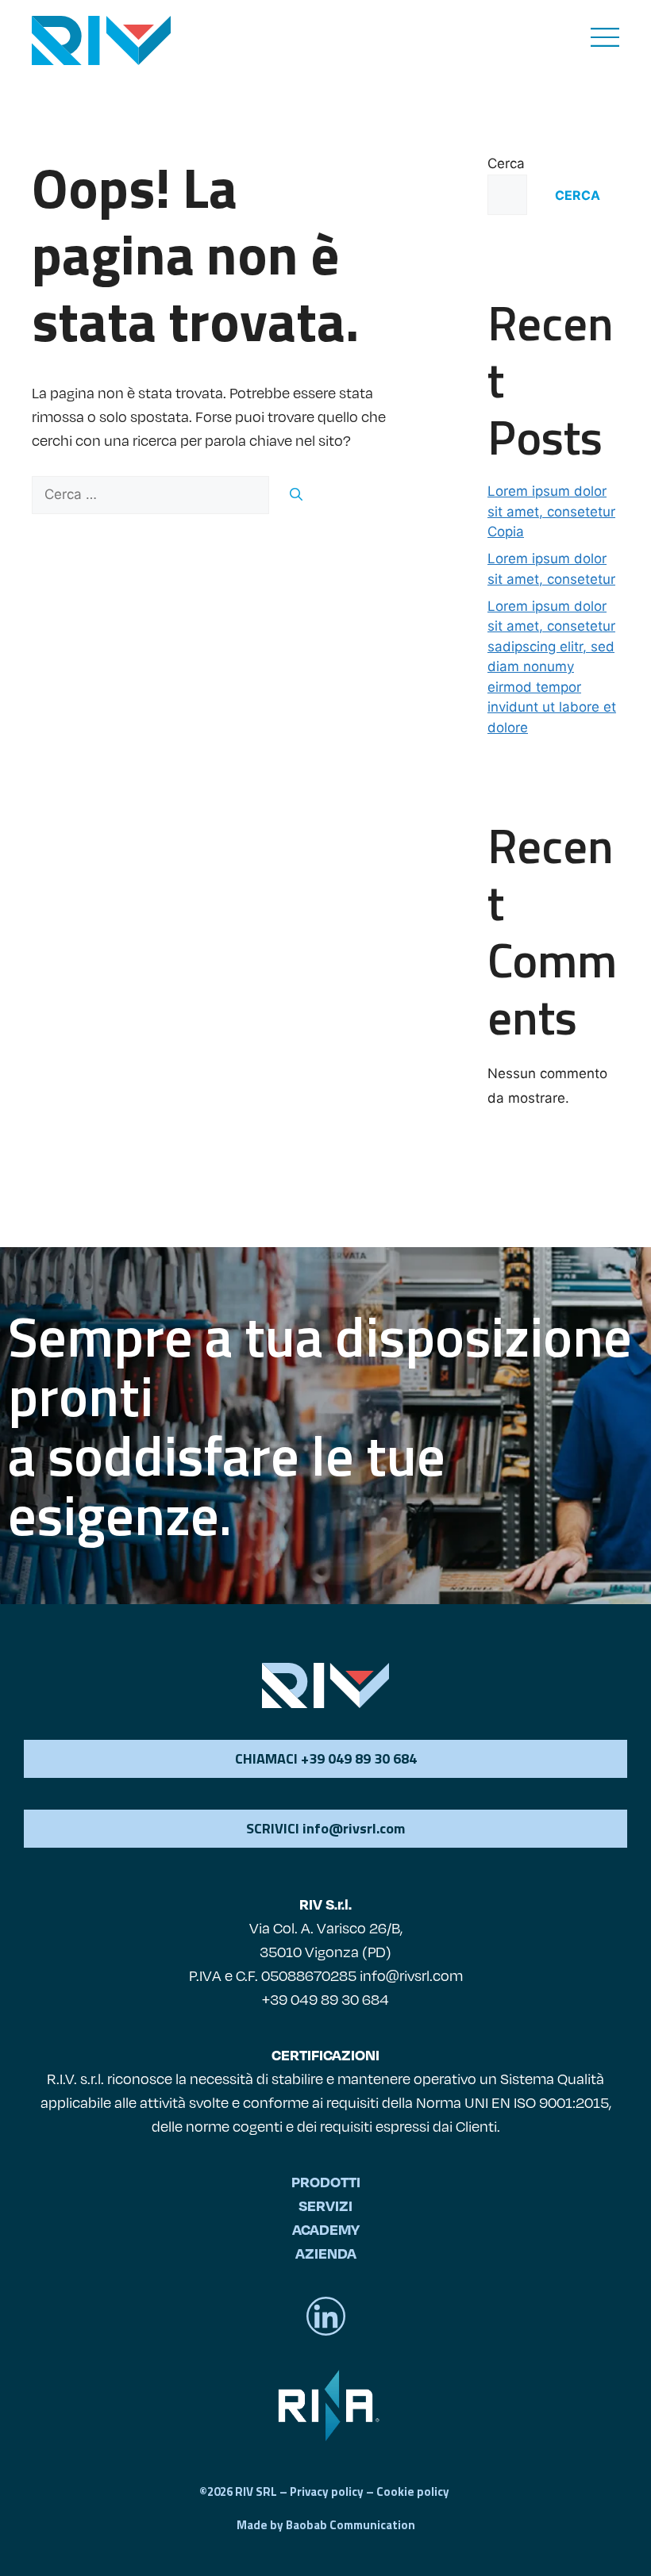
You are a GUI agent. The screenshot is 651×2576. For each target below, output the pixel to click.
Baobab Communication (351, 2525)
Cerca (506, 163)
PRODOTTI (326, 2181)
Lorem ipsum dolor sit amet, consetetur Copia (551, 511)
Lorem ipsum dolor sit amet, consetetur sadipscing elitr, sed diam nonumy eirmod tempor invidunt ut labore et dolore (552, 667)
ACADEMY (326, 2229)
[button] (325, 1829)
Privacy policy (327, 2492)
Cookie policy (413, 2492)
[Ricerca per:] (152, 494)
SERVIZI (325, 2205)
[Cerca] (296, 494)
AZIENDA (326, 2253)
